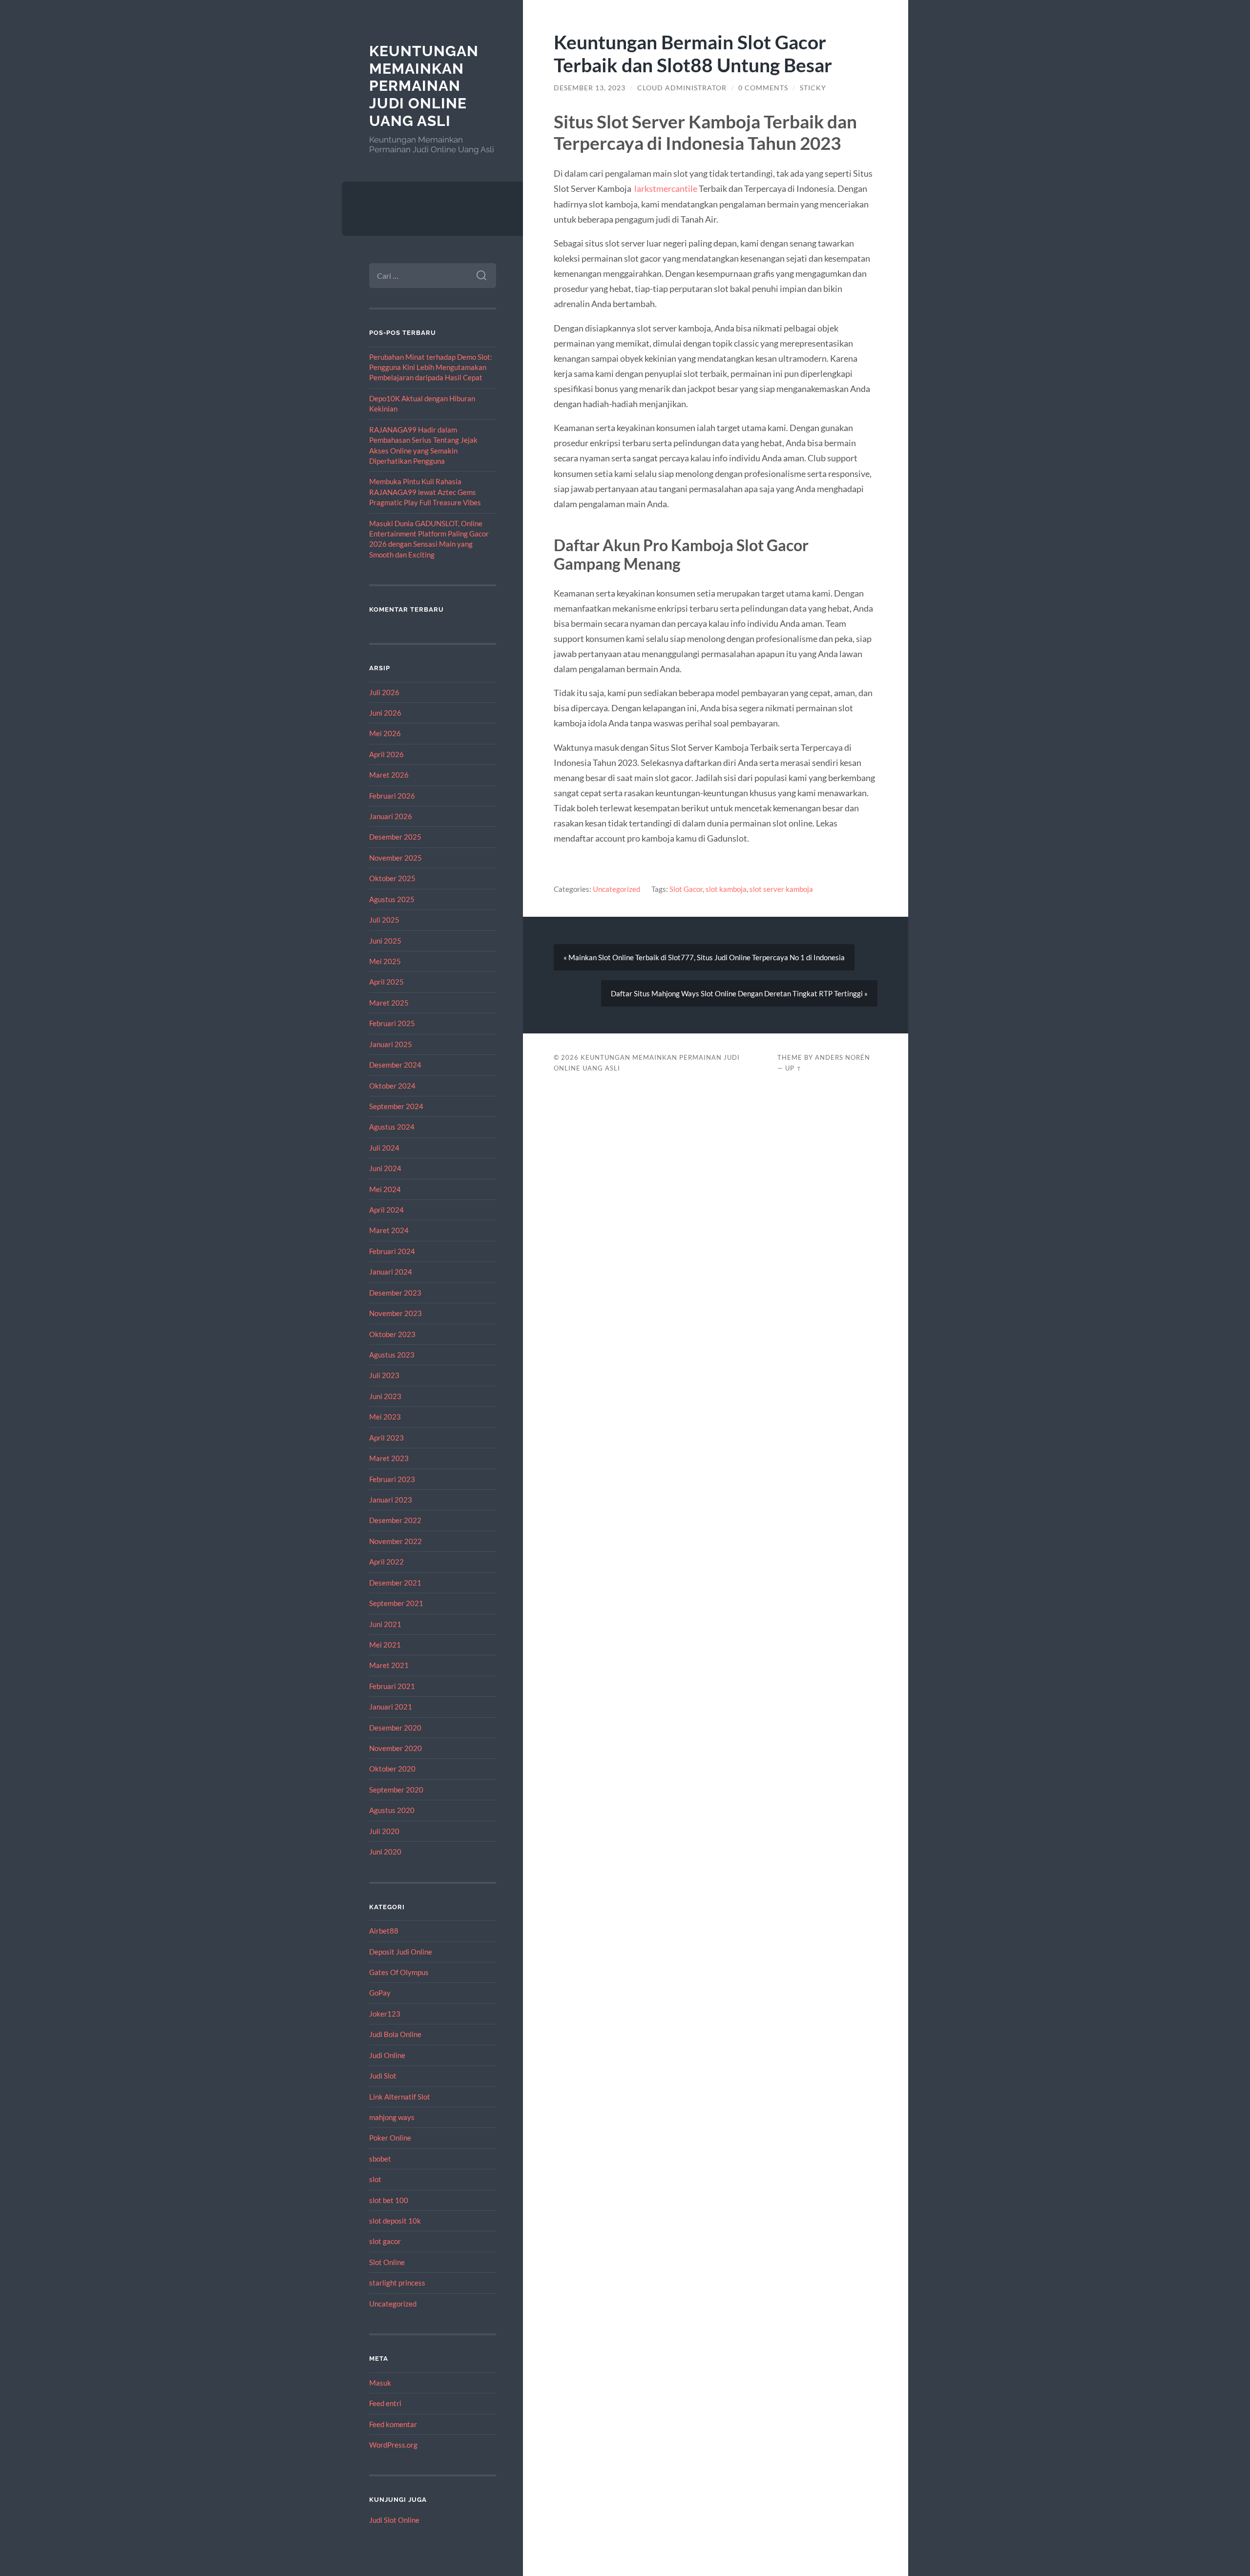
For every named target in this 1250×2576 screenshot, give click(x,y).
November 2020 (396, 1748)
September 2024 (396, 1106)
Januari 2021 (391, 1707)
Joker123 (385, 2014)
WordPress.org (393, 2445)
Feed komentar (393, 2424)
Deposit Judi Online (401, 1952)
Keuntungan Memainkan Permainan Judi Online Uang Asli (424, 86)
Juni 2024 (385, 1168)
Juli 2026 (384, 692)
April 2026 (386, 754)
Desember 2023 (395, 1293)
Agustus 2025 (392, 899)
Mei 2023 (385, 1417)
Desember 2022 (395, 1520)
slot (375, 2179)
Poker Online (390, 2138)
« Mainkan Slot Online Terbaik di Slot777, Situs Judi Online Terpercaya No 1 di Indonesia (704, 957)
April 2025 (386, 982)
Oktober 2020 (392, 1769)
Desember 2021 (395, 1583)
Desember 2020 (395, 1728)
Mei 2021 (385, 1645)
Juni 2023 (385, 1396)
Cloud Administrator (682, 88)
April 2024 (386, 1210)
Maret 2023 (389, 1458)
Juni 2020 (385, 1852)
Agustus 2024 (392, 1127)
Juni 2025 (385, 941)
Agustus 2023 (392, 1355)
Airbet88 (384, 1931)
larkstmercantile (666, 188)
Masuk (380, 2383)
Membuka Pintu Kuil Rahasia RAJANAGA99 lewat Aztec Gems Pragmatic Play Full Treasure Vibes (425, 492)
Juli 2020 (384, 1831)
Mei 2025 (385, 961)
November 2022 (396, 1541)
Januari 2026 (391, 816)
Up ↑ (793, 1068)
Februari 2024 (392, 1251)
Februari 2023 (392, 1479)
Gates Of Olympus (399, 1972)
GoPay (380, 1993)
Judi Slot (383, 2076)
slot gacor (385, 2241)
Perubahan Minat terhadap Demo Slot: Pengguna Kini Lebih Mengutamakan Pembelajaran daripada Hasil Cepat (431, 367)
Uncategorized (393, 2304)
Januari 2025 (391, 1044)
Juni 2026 (385, 713)
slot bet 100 (389, 2200)
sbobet (380, 2159)
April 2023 (386, 1438)
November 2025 (396, 858)
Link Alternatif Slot (400, 2097)
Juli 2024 (384, 1148)
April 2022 (386, 1562)
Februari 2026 (392, 796)
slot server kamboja (781, 889)
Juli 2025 (384, 920)
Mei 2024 (385, 1189)
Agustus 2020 (392, 1810)
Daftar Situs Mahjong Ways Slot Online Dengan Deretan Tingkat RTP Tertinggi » (739, 993)
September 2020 (396, 1790)
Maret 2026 (389, 775)
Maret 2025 (389, 1003)
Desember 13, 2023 (590, 88)
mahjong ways (392, 2117)
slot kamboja (726, 889)
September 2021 (396, 1603)
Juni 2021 (385, 1624)
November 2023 (396, 1313)
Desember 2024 (395, 1065)
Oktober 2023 (392, 1334)
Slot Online (387, 2262)
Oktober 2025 (392, 878)
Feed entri (385, 2403)
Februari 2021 (392, 1686)
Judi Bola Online (395, 2034)
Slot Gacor (686, 889)
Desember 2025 (395, 837)
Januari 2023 (391, 1500)
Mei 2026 (385, 733)
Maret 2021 (389, 1665)
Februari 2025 (392, 1023)
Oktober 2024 (392, 1086)
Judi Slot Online (394, 2520)
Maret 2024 (389, 1230)
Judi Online (387, 2055)
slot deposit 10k (395, 2221)
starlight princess (397, 2283)
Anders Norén (843, 1057)
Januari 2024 (391, 1272)
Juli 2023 (384, 1375)
